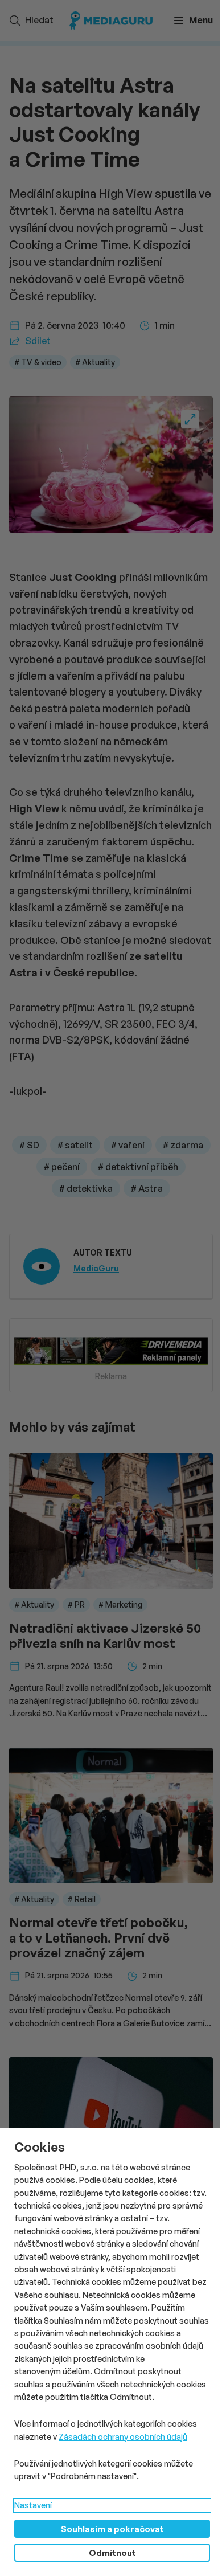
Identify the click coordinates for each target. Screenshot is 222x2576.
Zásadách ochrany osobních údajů (123, 2437)
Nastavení (33, 2505)
